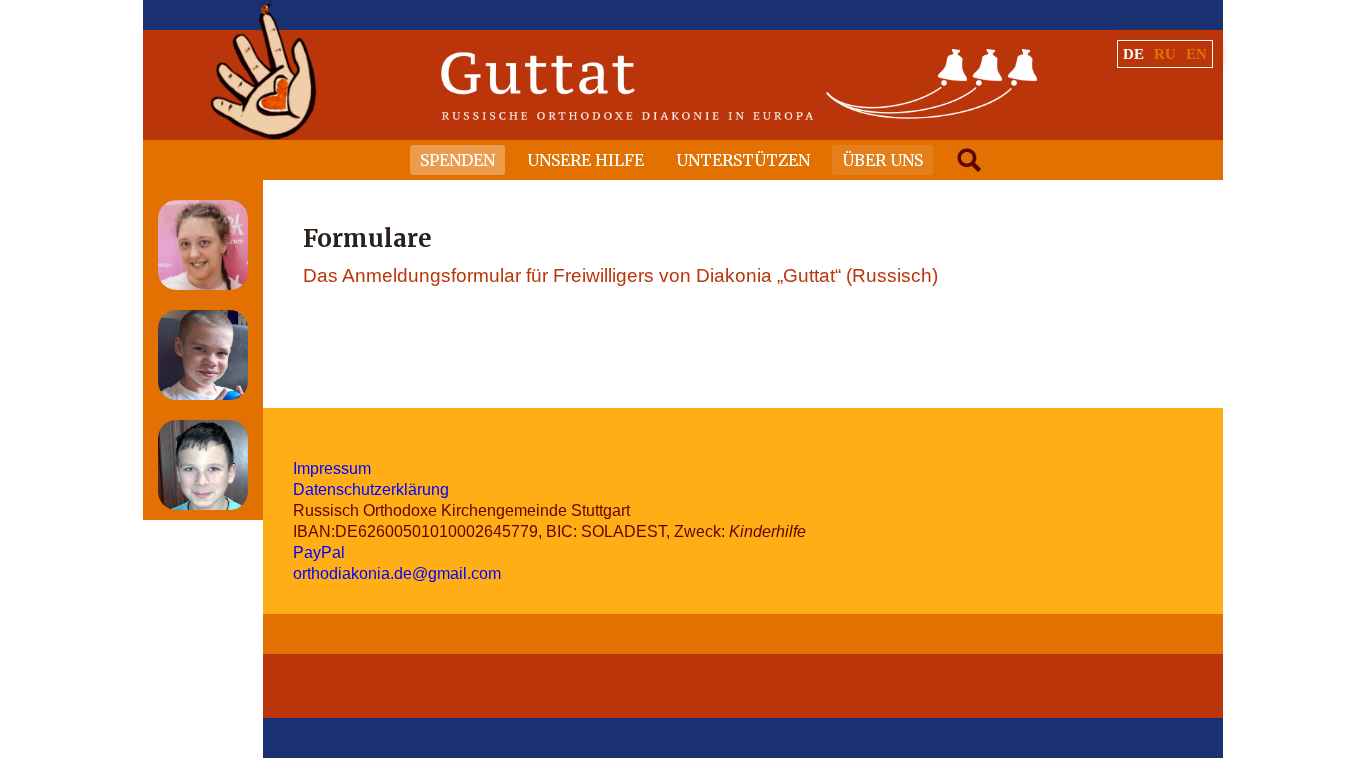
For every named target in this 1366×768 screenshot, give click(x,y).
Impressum (332, 468)
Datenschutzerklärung (371, 489)
